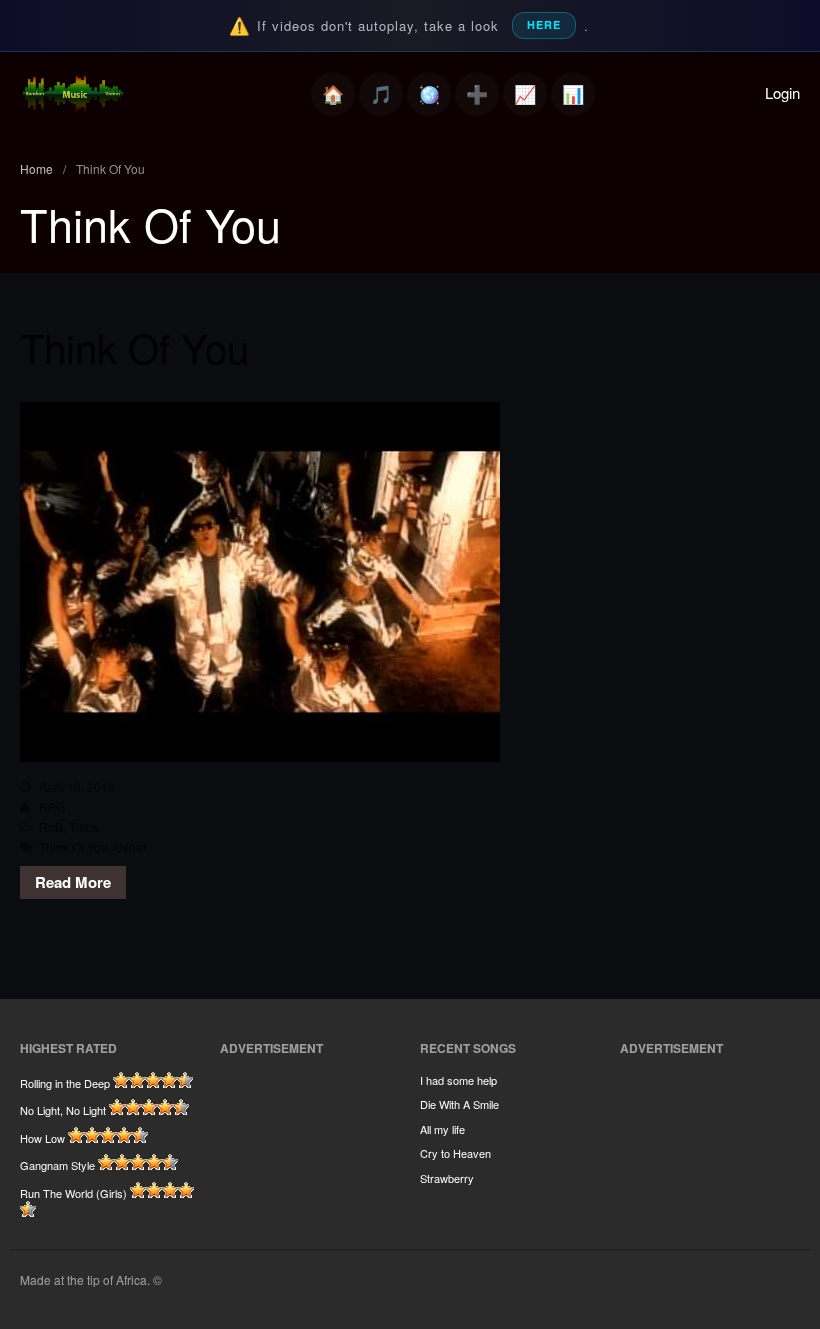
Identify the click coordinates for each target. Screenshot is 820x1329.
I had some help (458, 1080)
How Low (42, 1138)
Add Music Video (477, 94)
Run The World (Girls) (73, 1193)
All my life (442, 1129)
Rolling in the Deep (65, 1083)
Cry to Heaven (455, 1153)
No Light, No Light (63, 1110)
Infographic (573, 94)
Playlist (381, 94)
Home (333, 94)
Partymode (429, 94)
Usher (130, 846)
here (544, 24)
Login (782, 92)
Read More (73, 882)
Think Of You (134, 346)
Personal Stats (525, 94)
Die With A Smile (459, 1104)
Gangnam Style (57, 1165)
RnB (51, 826)
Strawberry (447, 1178)
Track (83, 826)
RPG (52, 806)
